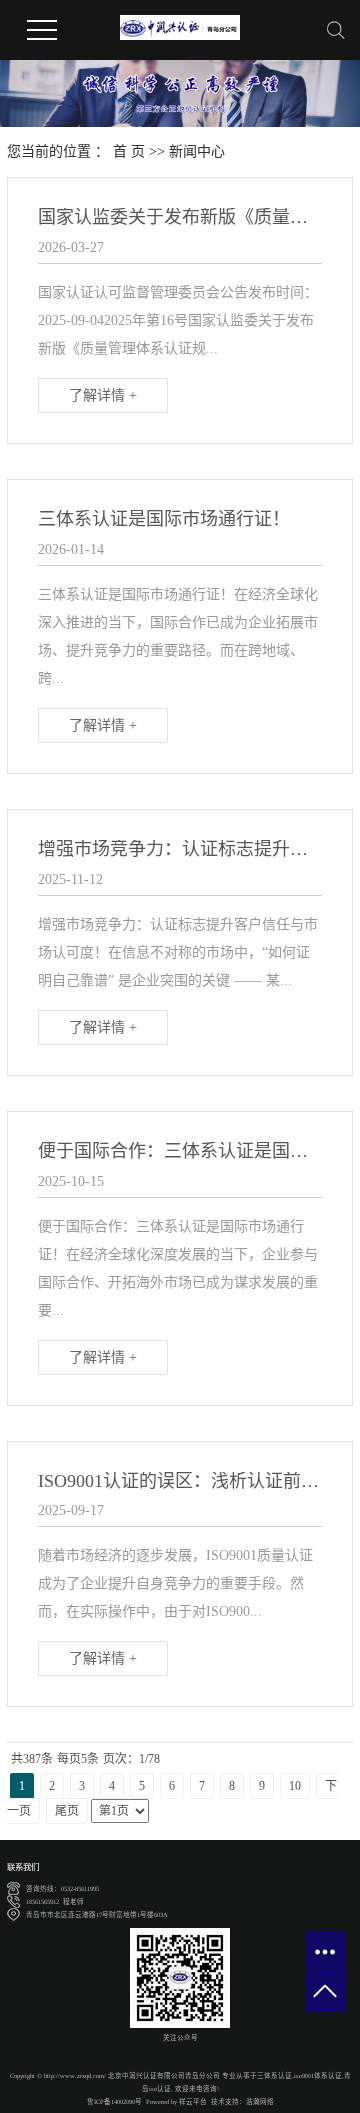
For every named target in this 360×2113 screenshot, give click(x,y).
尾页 (67, 1811)
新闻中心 (197, 151)
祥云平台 (193, 2101)
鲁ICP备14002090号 (114, 2101)
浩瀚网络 (260, 2101)
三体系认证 (274, 2075)
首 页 (129, 151)
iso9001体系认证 (318, 2075)
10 (295, 1786)
